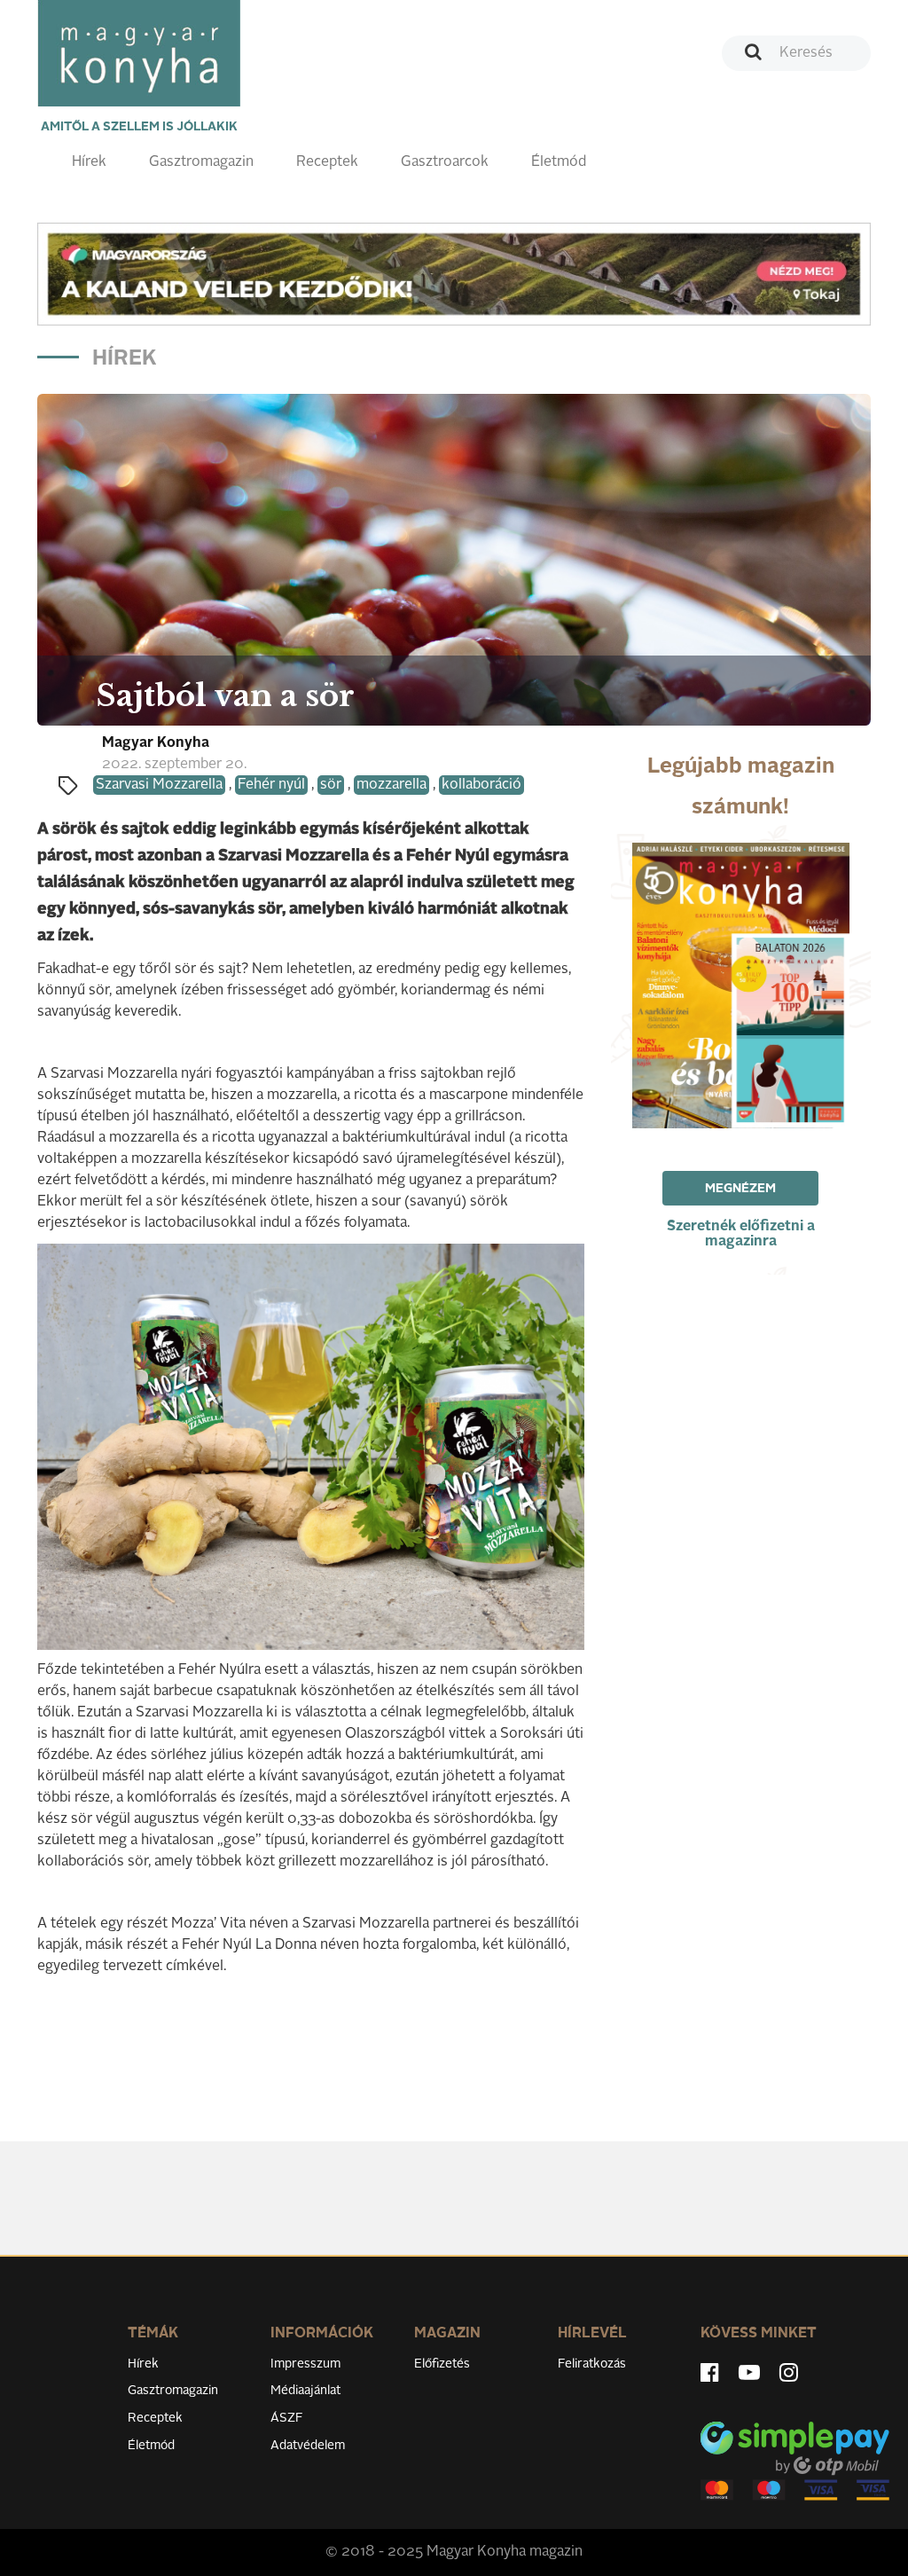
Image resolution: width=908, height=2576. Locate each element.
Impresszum (305, 2364)
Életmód (559, 162)
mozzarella (391, 785)
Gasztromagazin (201, 162)
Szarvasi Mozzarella (159, 785)
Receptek (327, 162)
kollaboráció (481, 785)
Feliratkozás (592, 2364)
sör (331, 785)
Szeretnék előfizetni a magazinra (741, 1234)
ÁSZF (287, 2418)
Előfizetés (442, 2364)
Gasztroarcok (445, 162)
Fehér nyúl (271, 785)
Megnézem (740, 1189)
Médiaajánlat (305, 2391)
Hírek (89, 162)
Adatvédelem (308, 2446)
